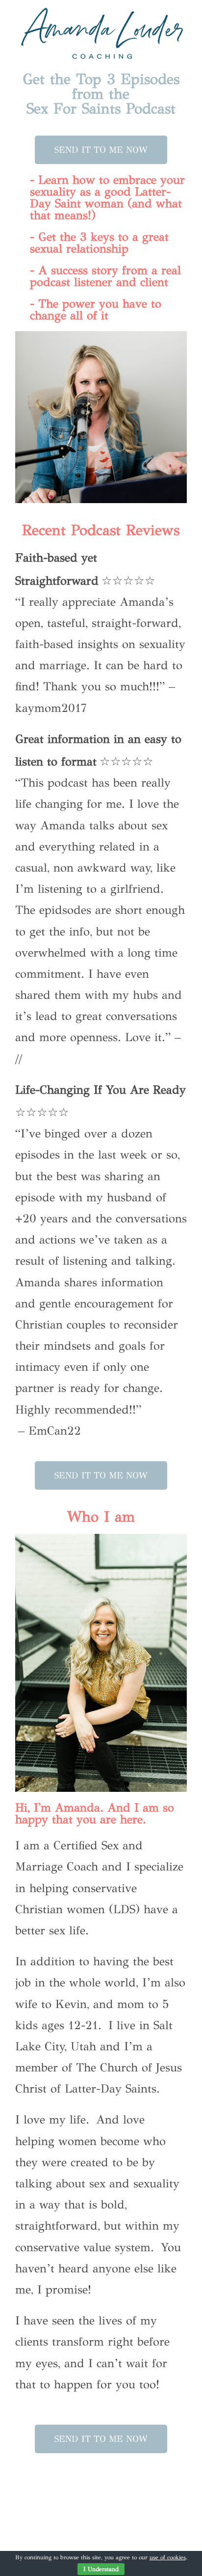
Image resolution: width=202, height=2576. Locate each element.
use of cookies (168, 2557)
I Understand (101, 2569)
